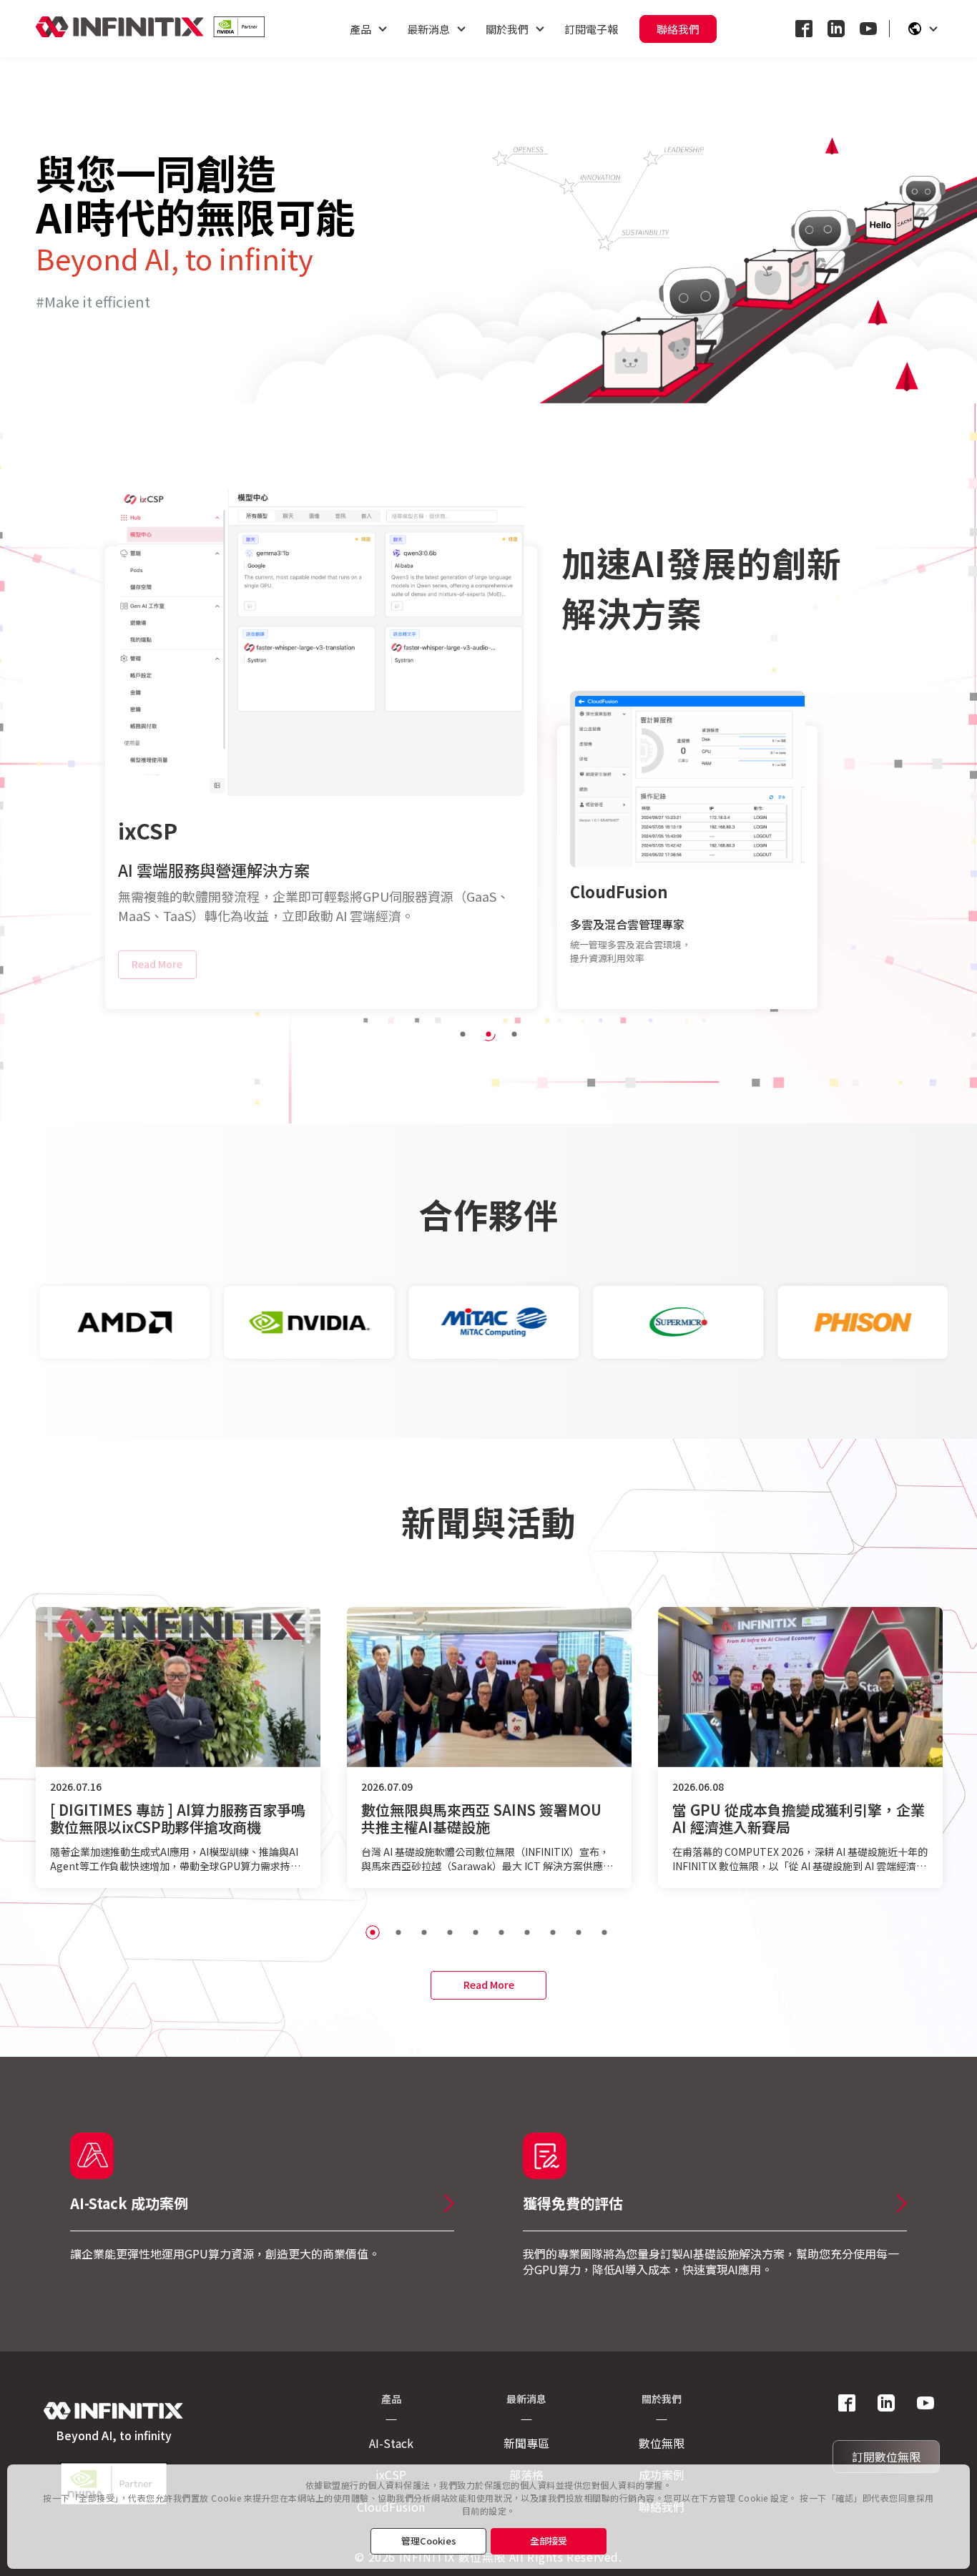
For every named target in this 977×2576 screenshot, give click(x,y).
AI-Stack (391, 2443)
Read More (157, 969)
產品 (360, 29)
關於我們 (507, 29)
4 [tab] (450, 1932)
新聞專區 (526, 2443)
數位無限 (662, 2443)
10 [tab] (604, 1932)
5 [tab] (476, 1932)
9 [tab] (579, 1932)
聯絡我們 (678, 29)
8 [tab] (553, 1932)
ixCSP (148, 830)
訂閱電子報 (591, 29)
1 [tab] (463, 1034)
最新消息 (428, 29)
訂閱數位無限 (886, 2457)
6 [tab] (501, 1932)
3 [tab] (514, 1034)
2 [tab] (488, 1034)
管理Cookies (429, 2541)
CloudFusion (619, 891)
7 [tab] (527, 1932)
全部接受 (549, 2541)
